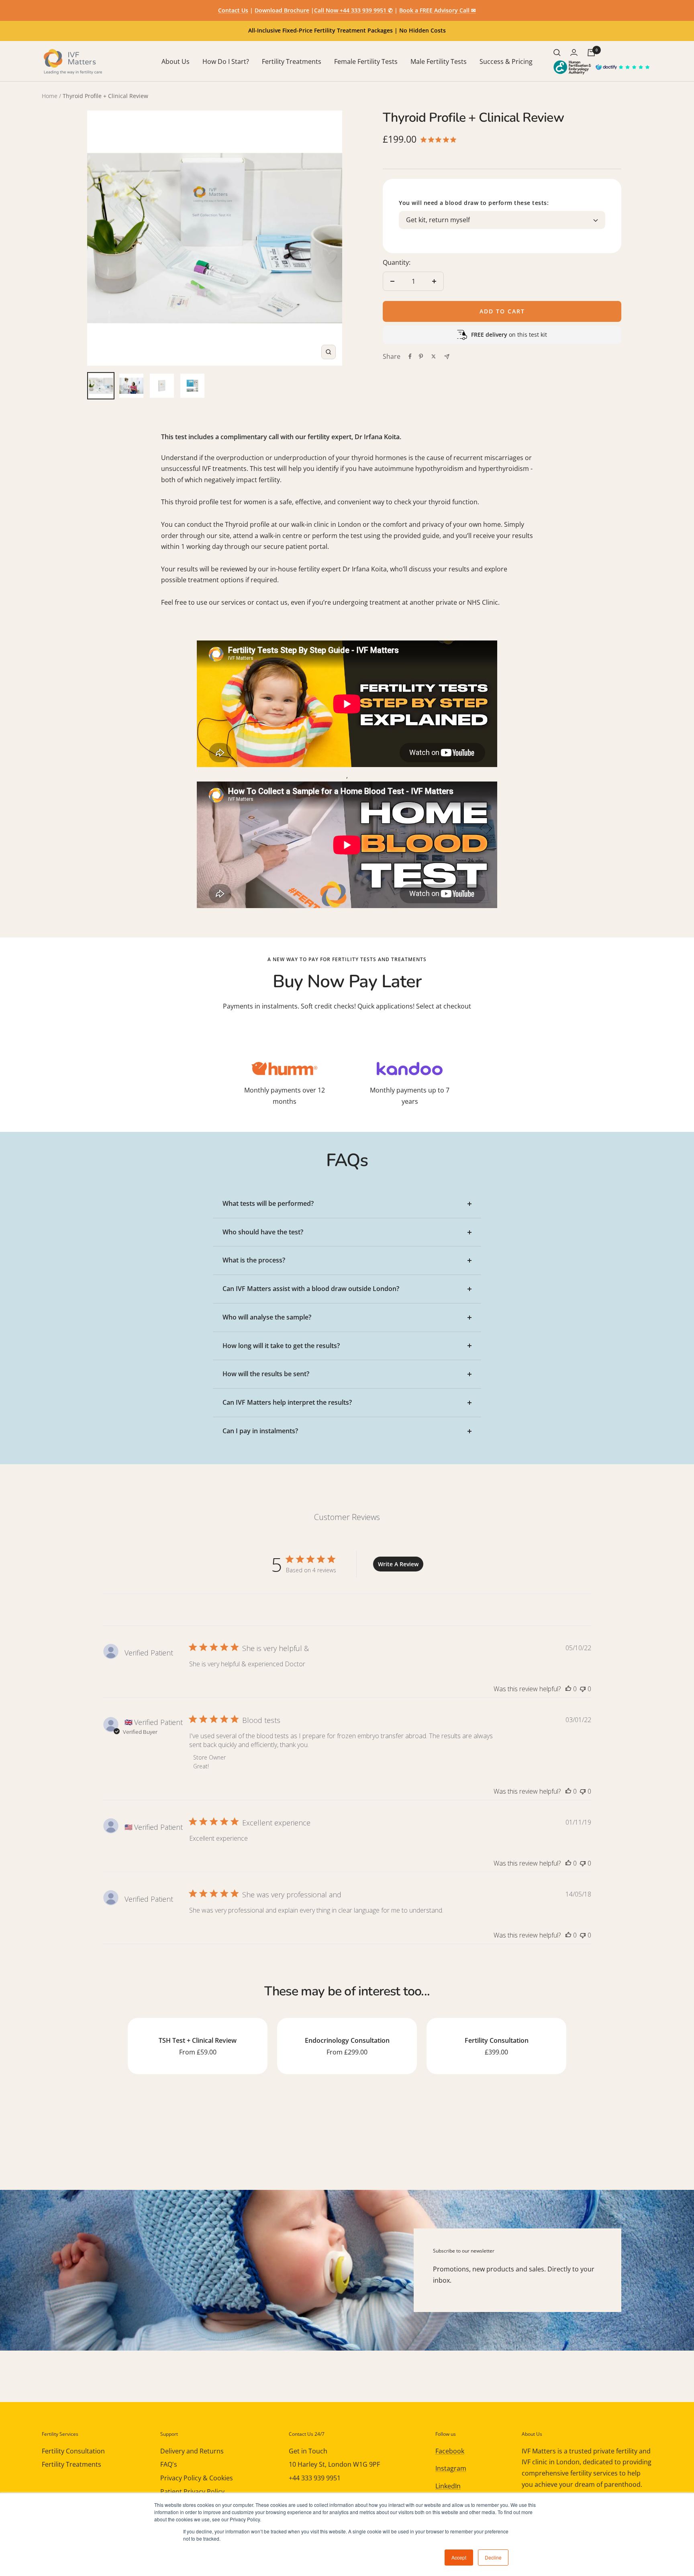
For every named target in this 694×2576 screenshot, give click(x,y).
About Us (176, 61)
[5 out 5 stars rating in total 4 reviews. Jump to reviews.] (440, 139)
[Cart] (591, 53)
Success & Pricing (506, 61)
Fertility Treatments (292, 61)
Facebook (450, 2451)
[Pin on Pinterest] (421, 356)
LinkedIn (448, 2486)
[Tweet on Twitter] (434, 356)
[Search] (557, 53)
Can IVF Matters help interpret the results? (287, 1402)
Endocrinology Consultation (347, 2040)
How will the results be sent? (266, 1374)
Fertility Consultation (497, 2040)
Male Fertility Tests (439, 61)
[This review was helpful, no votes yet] (568, 1689)
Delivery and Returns (192, 2451)
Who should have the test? (263, 1232)
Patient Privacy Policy (192, 2492)
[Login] (574, 52)
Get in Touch (308, 2451)
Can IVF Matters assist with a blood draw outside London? (311, 1289)
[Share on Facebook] (410, 356)
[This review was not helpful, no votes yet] (583, 1689)
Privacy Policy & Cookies (197, 2478)
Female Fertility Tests (366, 61)
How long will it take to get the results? (281, 1346)
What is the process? (254, 1260)
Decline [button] (493, 2557)
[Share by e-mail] (447, 357)
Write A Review (398, 1564)
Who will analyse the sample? (267, 1317)
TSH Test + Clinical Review (198, 2040)
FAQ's (169, 2464)
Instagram (451, 2468)
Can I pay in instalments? (260, 1431)
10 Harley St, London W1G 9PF (334, 2464)
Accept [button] (459, 2557)
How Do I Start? (226, 61)
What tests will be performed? (268, 1203)
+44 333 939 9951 (315, 2478)
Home (50, 96)
